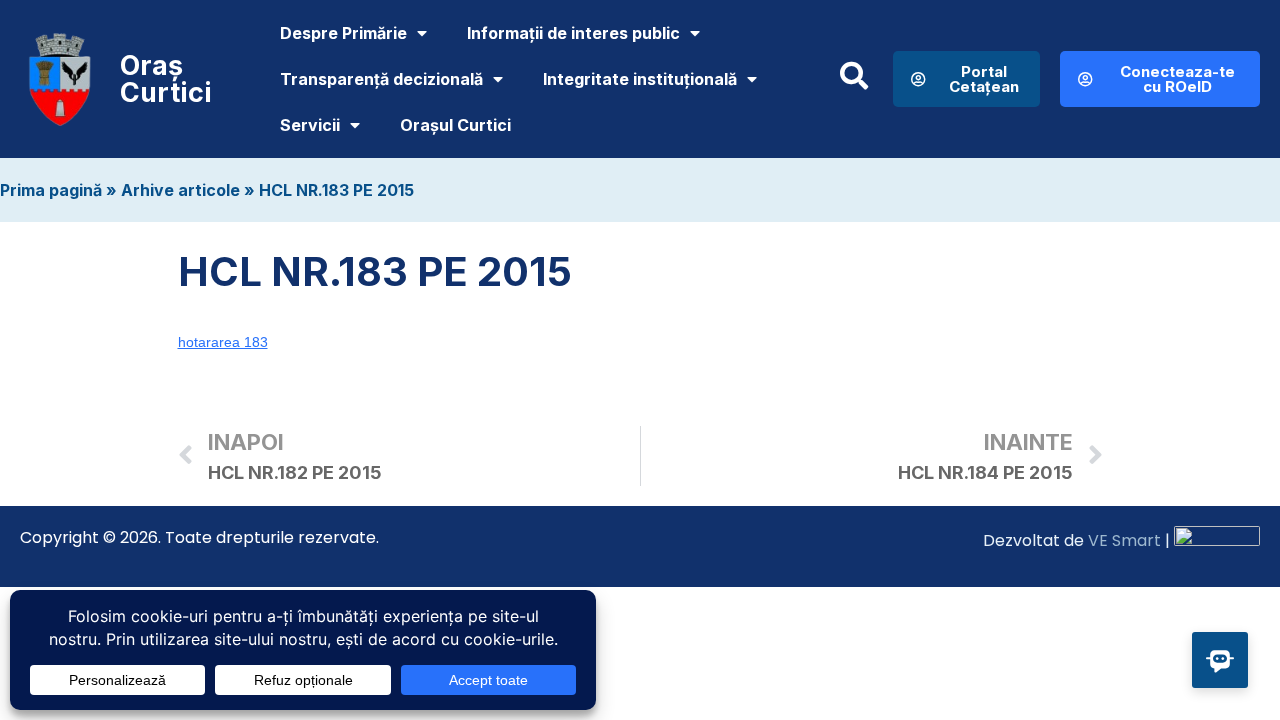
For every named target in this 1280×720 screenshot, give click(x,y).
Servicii (310, 125)
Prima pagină (51, 190)
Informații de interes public (573, 33)
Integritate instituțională (640, 79)
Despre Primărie (343, 33)
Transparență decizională (381, 79)
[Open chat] (1220, 660)
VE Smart (1124, 540)
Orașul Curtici (455, 125)
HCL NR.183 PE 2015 (336, 190)
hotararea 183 (223, 342)
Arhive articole (180, 190)
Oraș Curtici (166, 79)
